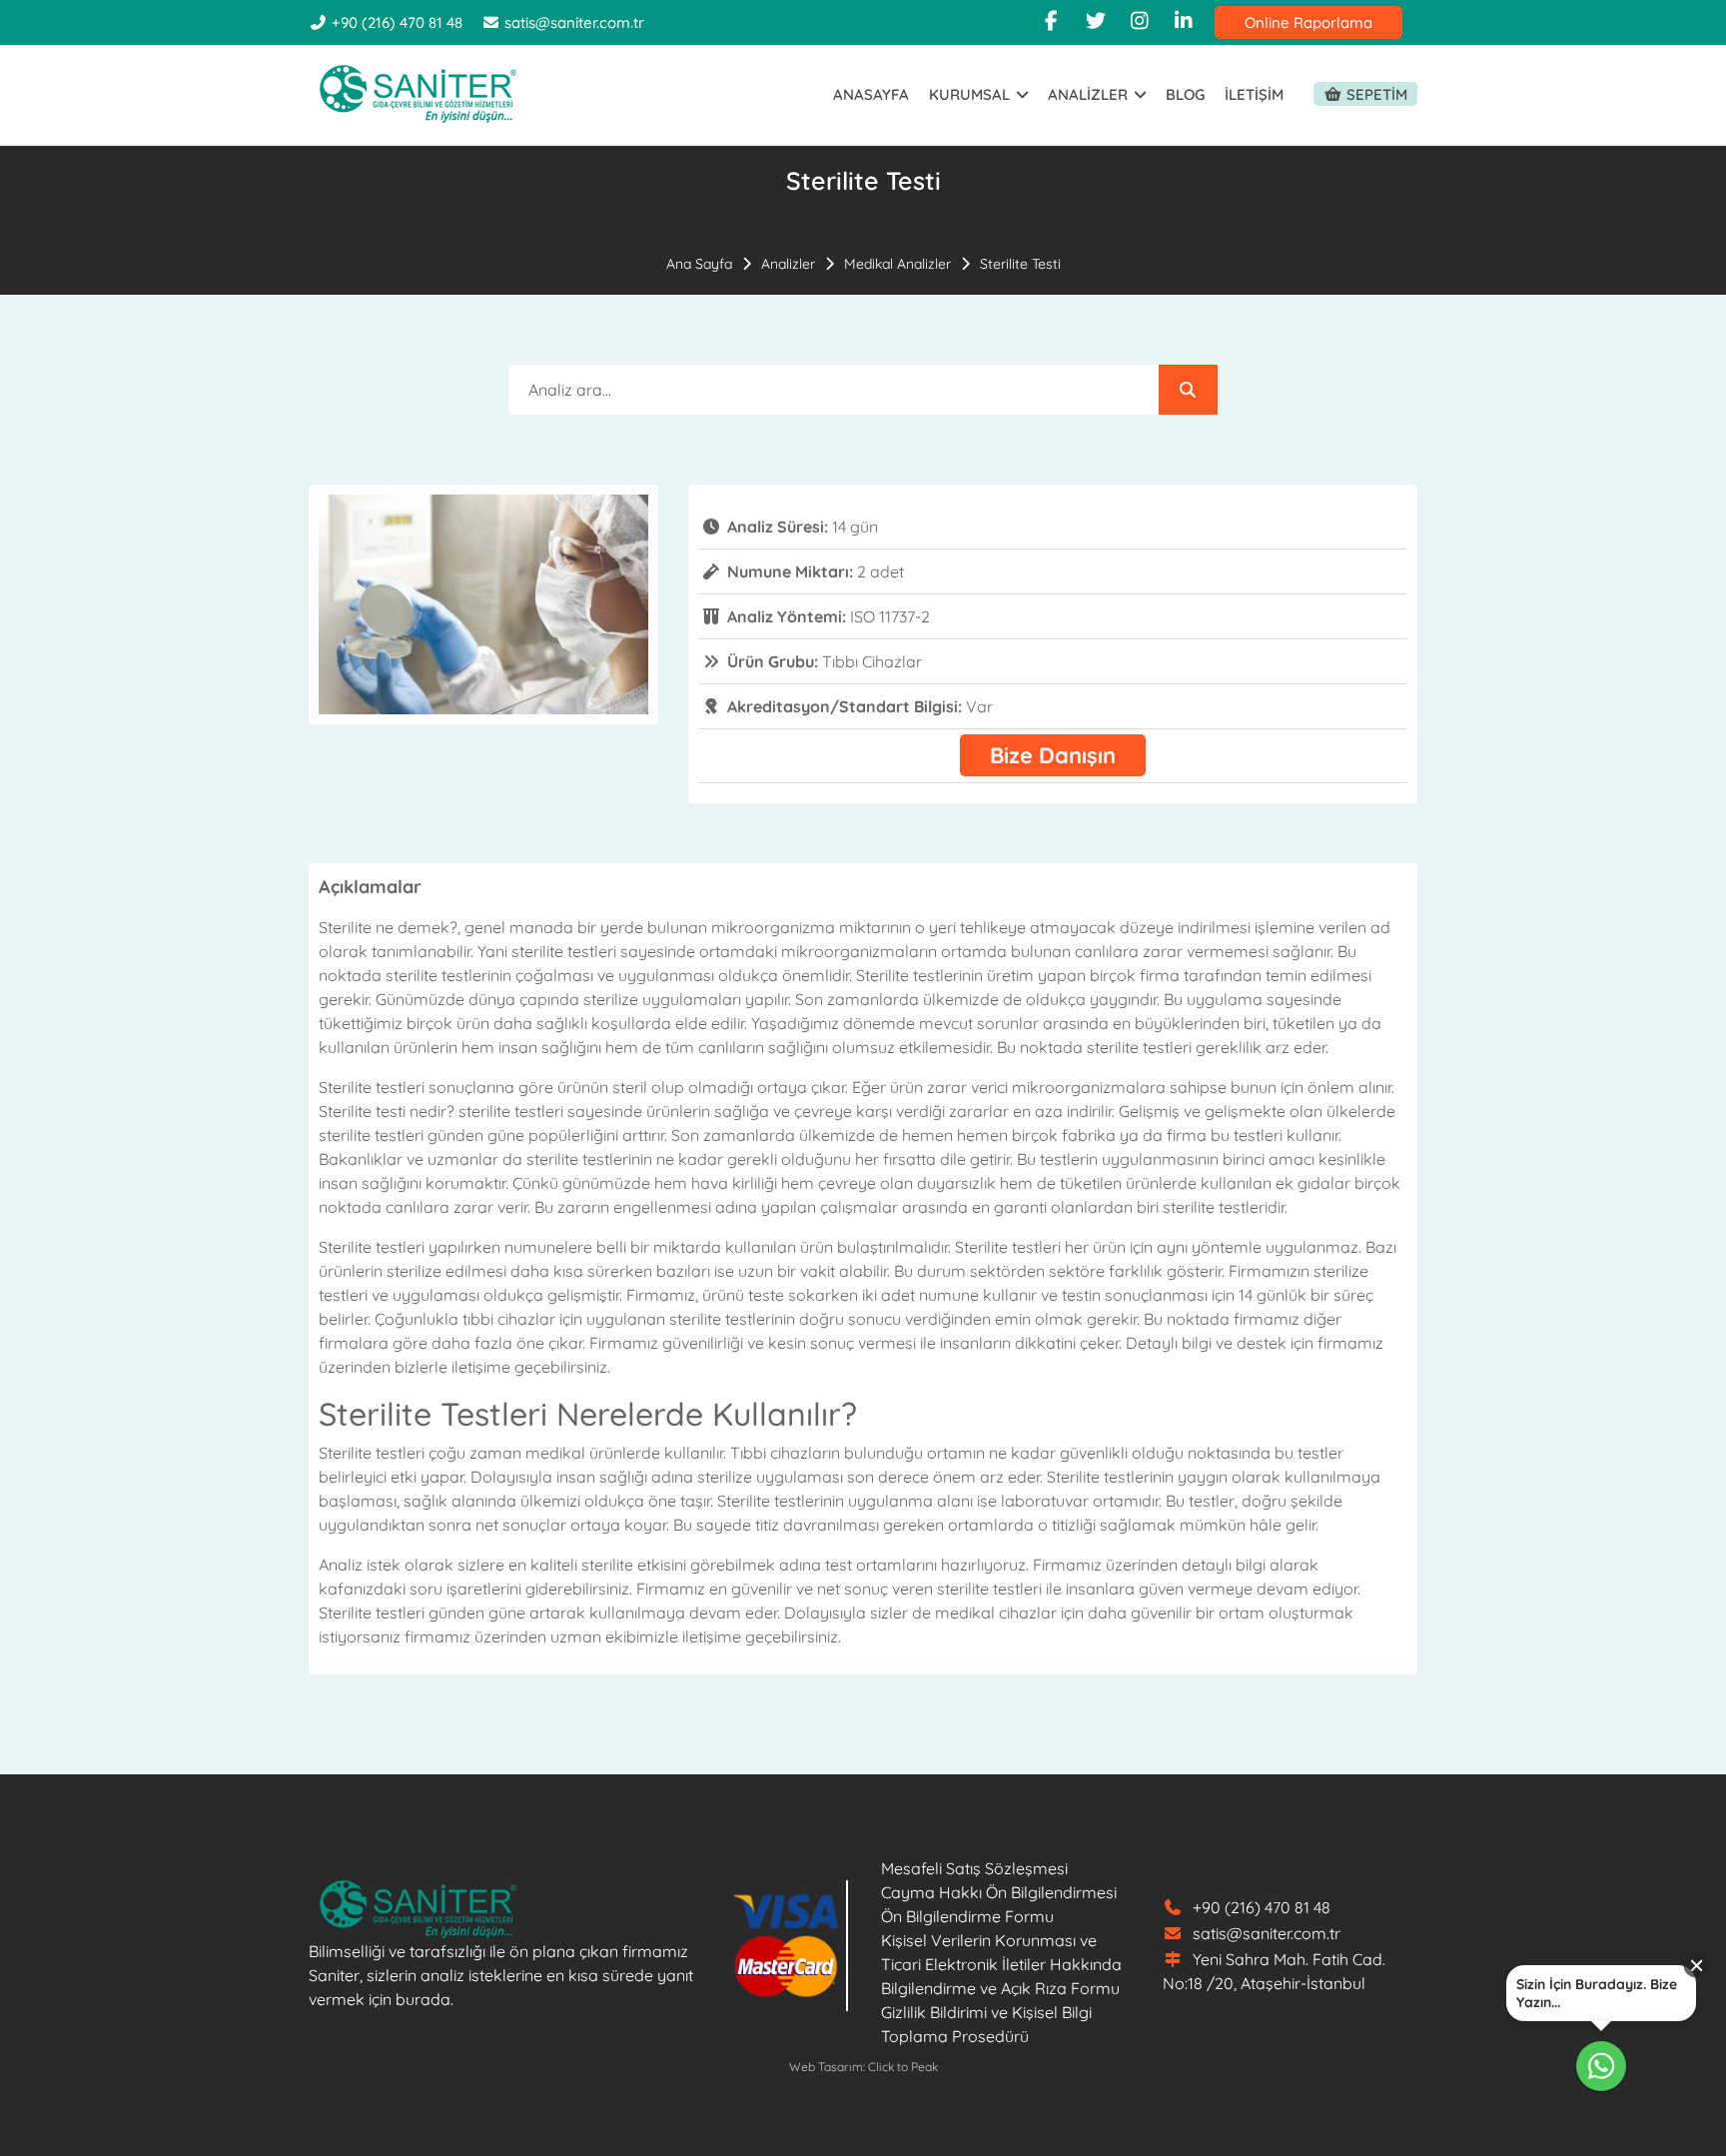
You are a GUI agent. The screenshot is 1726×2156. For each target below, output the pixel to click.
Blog (1185, 94)
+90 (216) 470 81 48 (395, 22)
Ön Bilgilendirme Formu (967, 1916)
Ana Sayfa (699, 264)
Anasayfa (871, 94)
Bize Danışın (1053, 755)
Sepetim (1375, 94)
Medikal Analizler (897, 264)
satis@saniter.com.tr (574, 22)
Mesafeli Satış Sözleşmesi (974, 1868)
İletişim (1254, 94)
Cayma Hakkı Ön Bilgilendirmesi (999, 1892)
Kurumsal (971, 94)
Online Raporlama (1308, 22)
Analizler (1090, 94)
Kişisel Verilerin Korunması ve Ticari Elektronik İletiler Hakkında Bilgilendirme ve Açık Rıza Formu (1001, 1964)
